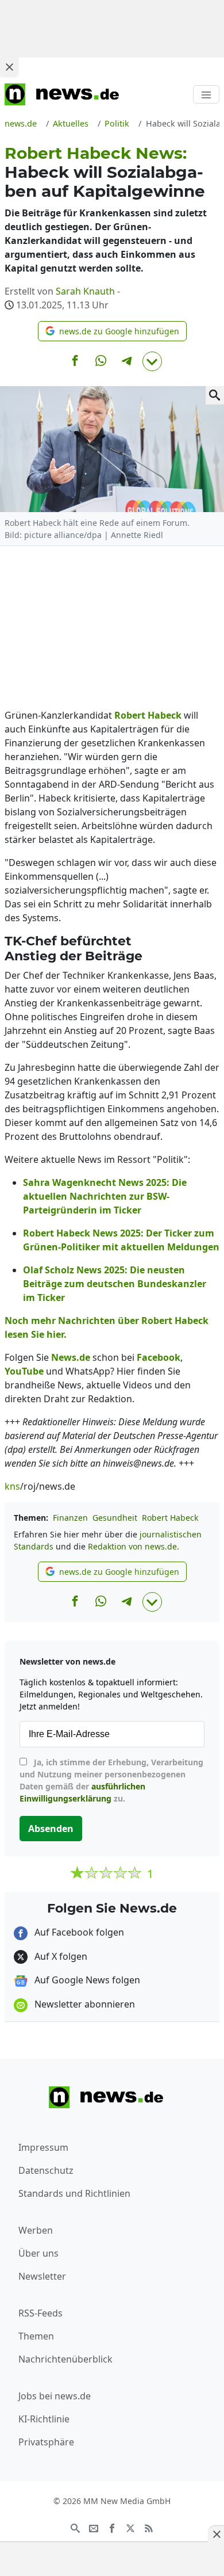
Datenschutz (46, 2170)
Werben (36, 2230)
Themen (36, 2336)
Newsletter (42, 2276)
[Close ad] (9, 67)
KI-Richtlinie (44, 2419)
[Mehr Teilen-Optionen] (152, 361)
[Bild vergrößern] (215, 395)
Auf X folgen (60, 1956)
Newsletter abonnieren (84, 2004)
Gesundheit (115, 1518)
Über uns (38, 2253)
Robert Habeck (170, 1518)
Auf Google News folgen (86, 1980)
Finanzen (70, 1518)
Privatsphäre (46, 2442)
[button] (112, 331)
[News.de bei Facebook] (112, 2528)
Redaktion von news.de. (134, 1546)
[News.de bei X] (130, 2528)
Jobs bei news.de (55, 2396)
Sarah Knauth (85, 291)
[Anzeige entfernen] (216, 2534)
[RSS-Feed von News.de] (149, 2528)
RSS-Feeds (40, 2313)
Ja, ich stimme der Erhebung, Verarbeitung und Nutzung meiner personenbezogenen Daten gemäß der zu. (111, 1780)
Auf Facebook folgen (78, 1932)
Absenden (51, 1829)
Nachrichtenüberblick (65, 2359)
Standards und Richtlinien (74, 2193)
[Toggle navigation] (206, 94)
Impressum (43, 2147)
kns (12, 1486)
